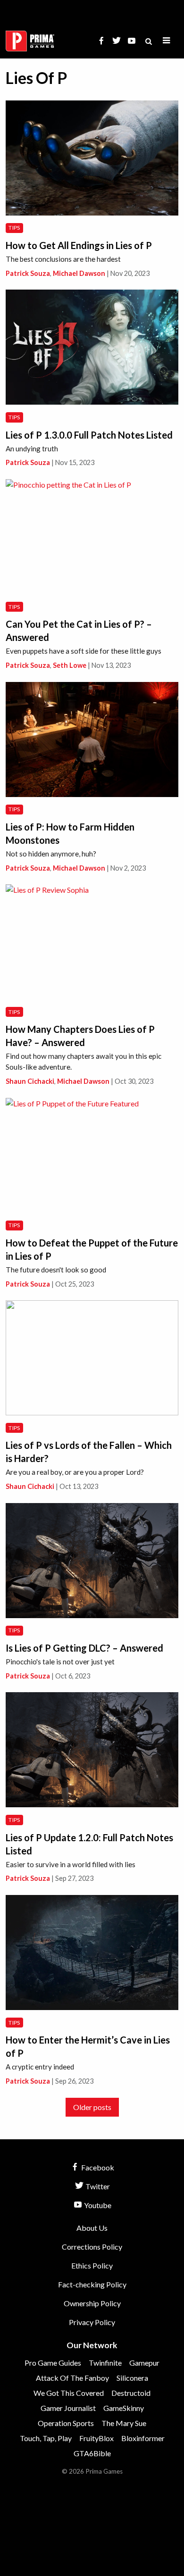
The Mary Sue (124, 2423)
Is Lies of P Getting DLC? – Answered (84, 1648)
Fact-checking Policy (92, 2284)
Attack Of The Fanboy (72, 2378)
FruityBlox (96, 2438)
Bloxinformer (143, 2438)
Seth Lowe (70, 665)
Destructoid (131, 2393)
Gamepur (144, 2363)
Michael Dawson (79, 273)
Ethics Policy (92, 2265)
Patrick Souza (28, 273)
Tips (14, 228)
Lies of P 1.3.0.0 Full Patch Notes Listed (89, 435)
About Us (92, 2228)
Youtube (97, 2205)
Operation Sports (66, 2423)
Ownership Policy (92, 2303)
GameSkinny (124, 2408)
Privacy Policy (92, 2322)
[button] (167, 41)
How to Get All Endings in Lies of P (79, 245)
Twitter (97, 2186)
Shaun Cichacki (30, 1081)
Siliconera (132, 2378)
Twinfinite (105, 2363)
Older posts (92, 2107)
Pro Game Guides (53, 2363)
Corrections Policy (92, 2247)
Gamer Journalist (68, 2408)
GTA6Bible (92, 2453)
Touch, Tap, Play (46, 2438)
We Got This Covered (69, 2393)
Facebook (97, 2167)
